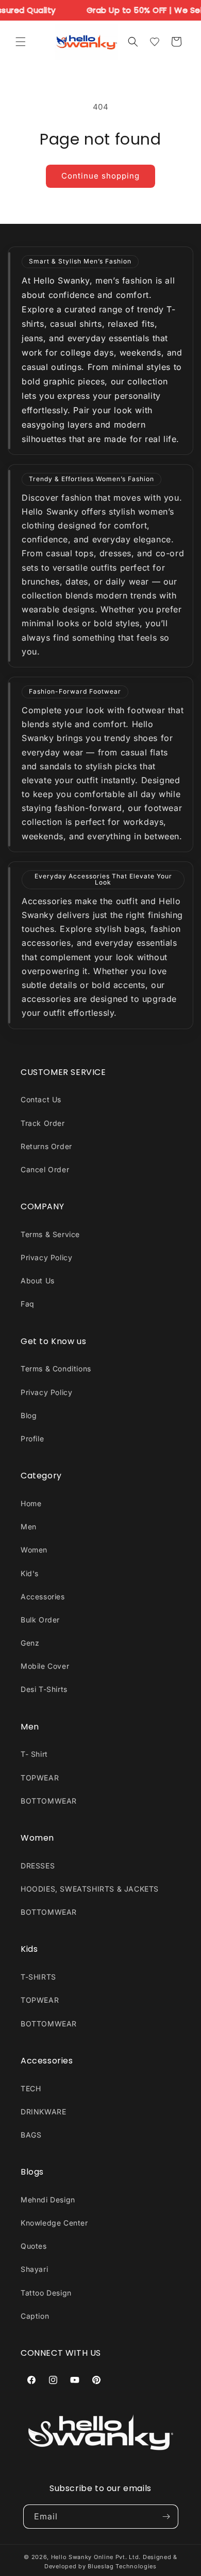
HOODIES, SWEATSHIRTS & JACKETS (90, 1889)
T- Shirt (34, 1754)
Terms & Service (50, 1234)
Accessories (43, 1596)
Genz (30, 1643)
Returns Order (46, 1146)
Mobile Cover (45, 1666)
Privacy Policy (46, 1257)
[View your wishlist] (155, 42)
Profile (32, 1439)
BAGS (31, 2135)
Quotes (34, 2246)
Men (29, 1527)
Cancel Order (45, 1169)
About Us (38, 1281)
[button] (21, 42)
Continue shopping (100, 176)
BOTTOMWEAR (49, 1801)
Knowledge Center (54, 2223)
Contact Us (41, 1099)
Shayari (34, 2269)
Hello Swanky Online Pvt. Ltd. (96, 2557)
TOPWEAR (40, 1778)
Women (34, 1550)
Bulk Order (40, 1620)
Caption (35, 2316)
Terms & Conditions (56, 1369)
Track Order (43, 1123)
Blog (29, 1415)
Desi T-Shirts (44, 1689)
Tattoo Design (46, 2293)
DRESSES (38, 1866)
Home (31, 1503)
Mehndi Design (48, 2200)
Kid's (30, 1573)
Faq (28, 1304)
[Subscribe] (166, 2517)
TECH (31, 2088)
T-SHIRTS (38, 1977)
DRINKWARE (43, 2112)
